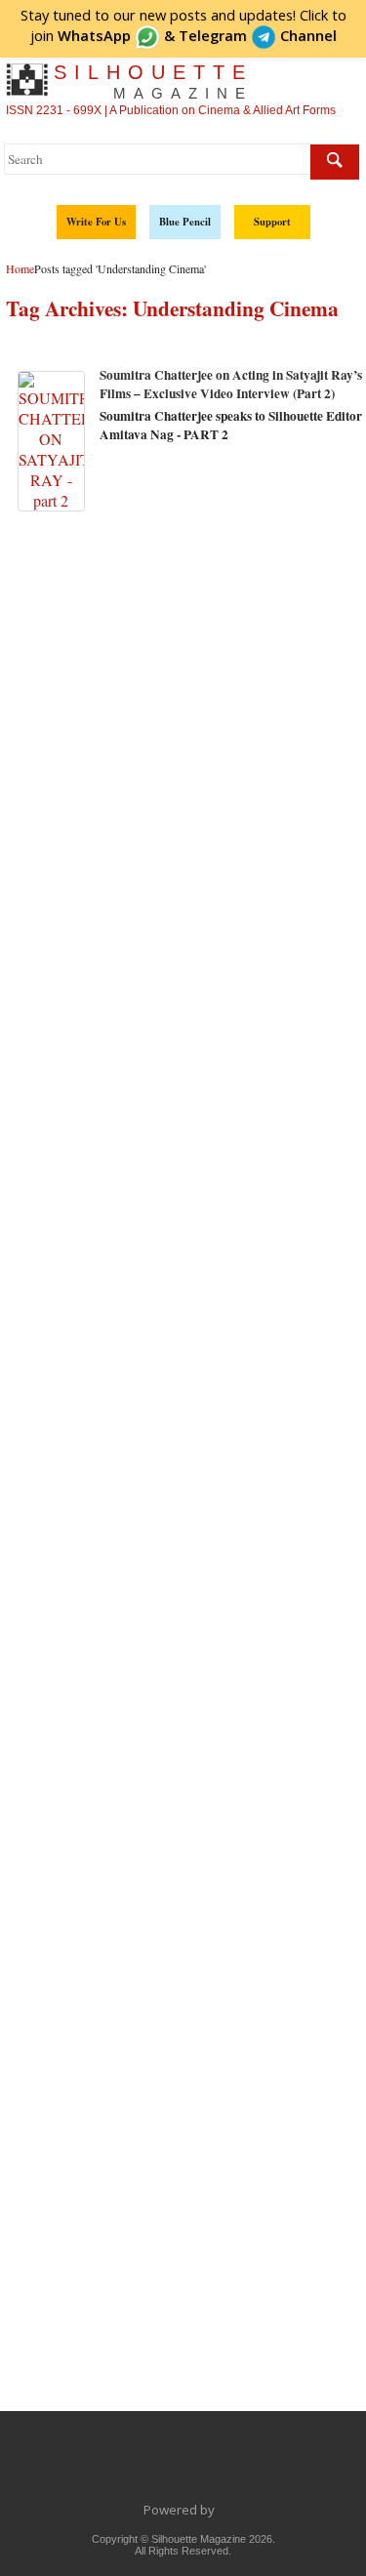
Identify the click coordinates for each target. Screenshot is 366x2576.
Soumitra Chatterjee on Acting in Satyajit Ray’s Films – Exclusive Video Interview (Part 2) (231, 384)
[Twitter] (122, 2466)
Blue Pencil (185, 222)
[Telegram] (163, 2466)
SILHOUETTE (153, 82)
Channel (258, 35)
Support (272, 222)
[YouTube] (204, 2466)
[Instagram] (286, 2466)
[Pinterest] (245, 2466)
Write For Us (96, 222)
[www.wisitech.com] (220, 2510)
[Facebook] (81, 2466)
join (81, 35)
